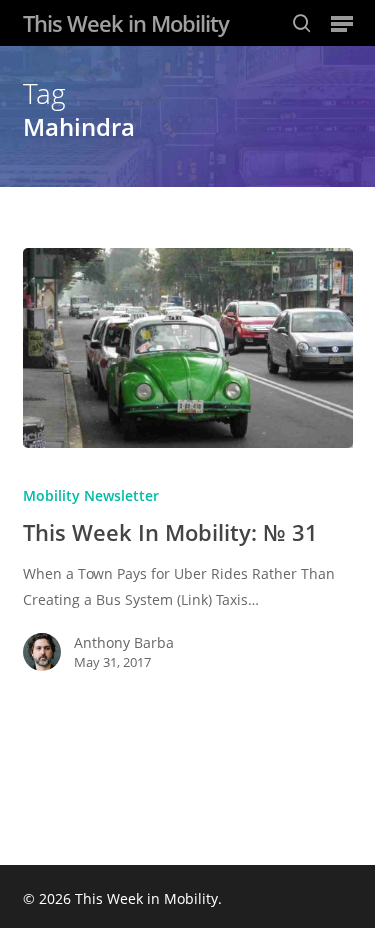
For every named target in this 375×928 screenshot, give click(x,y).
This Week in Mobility (126, 23)
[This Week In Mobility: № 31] (188, 348)
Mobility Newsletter (91, 495)
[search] (302, 23)
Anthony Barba (124, 642)
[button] (342, 23)
